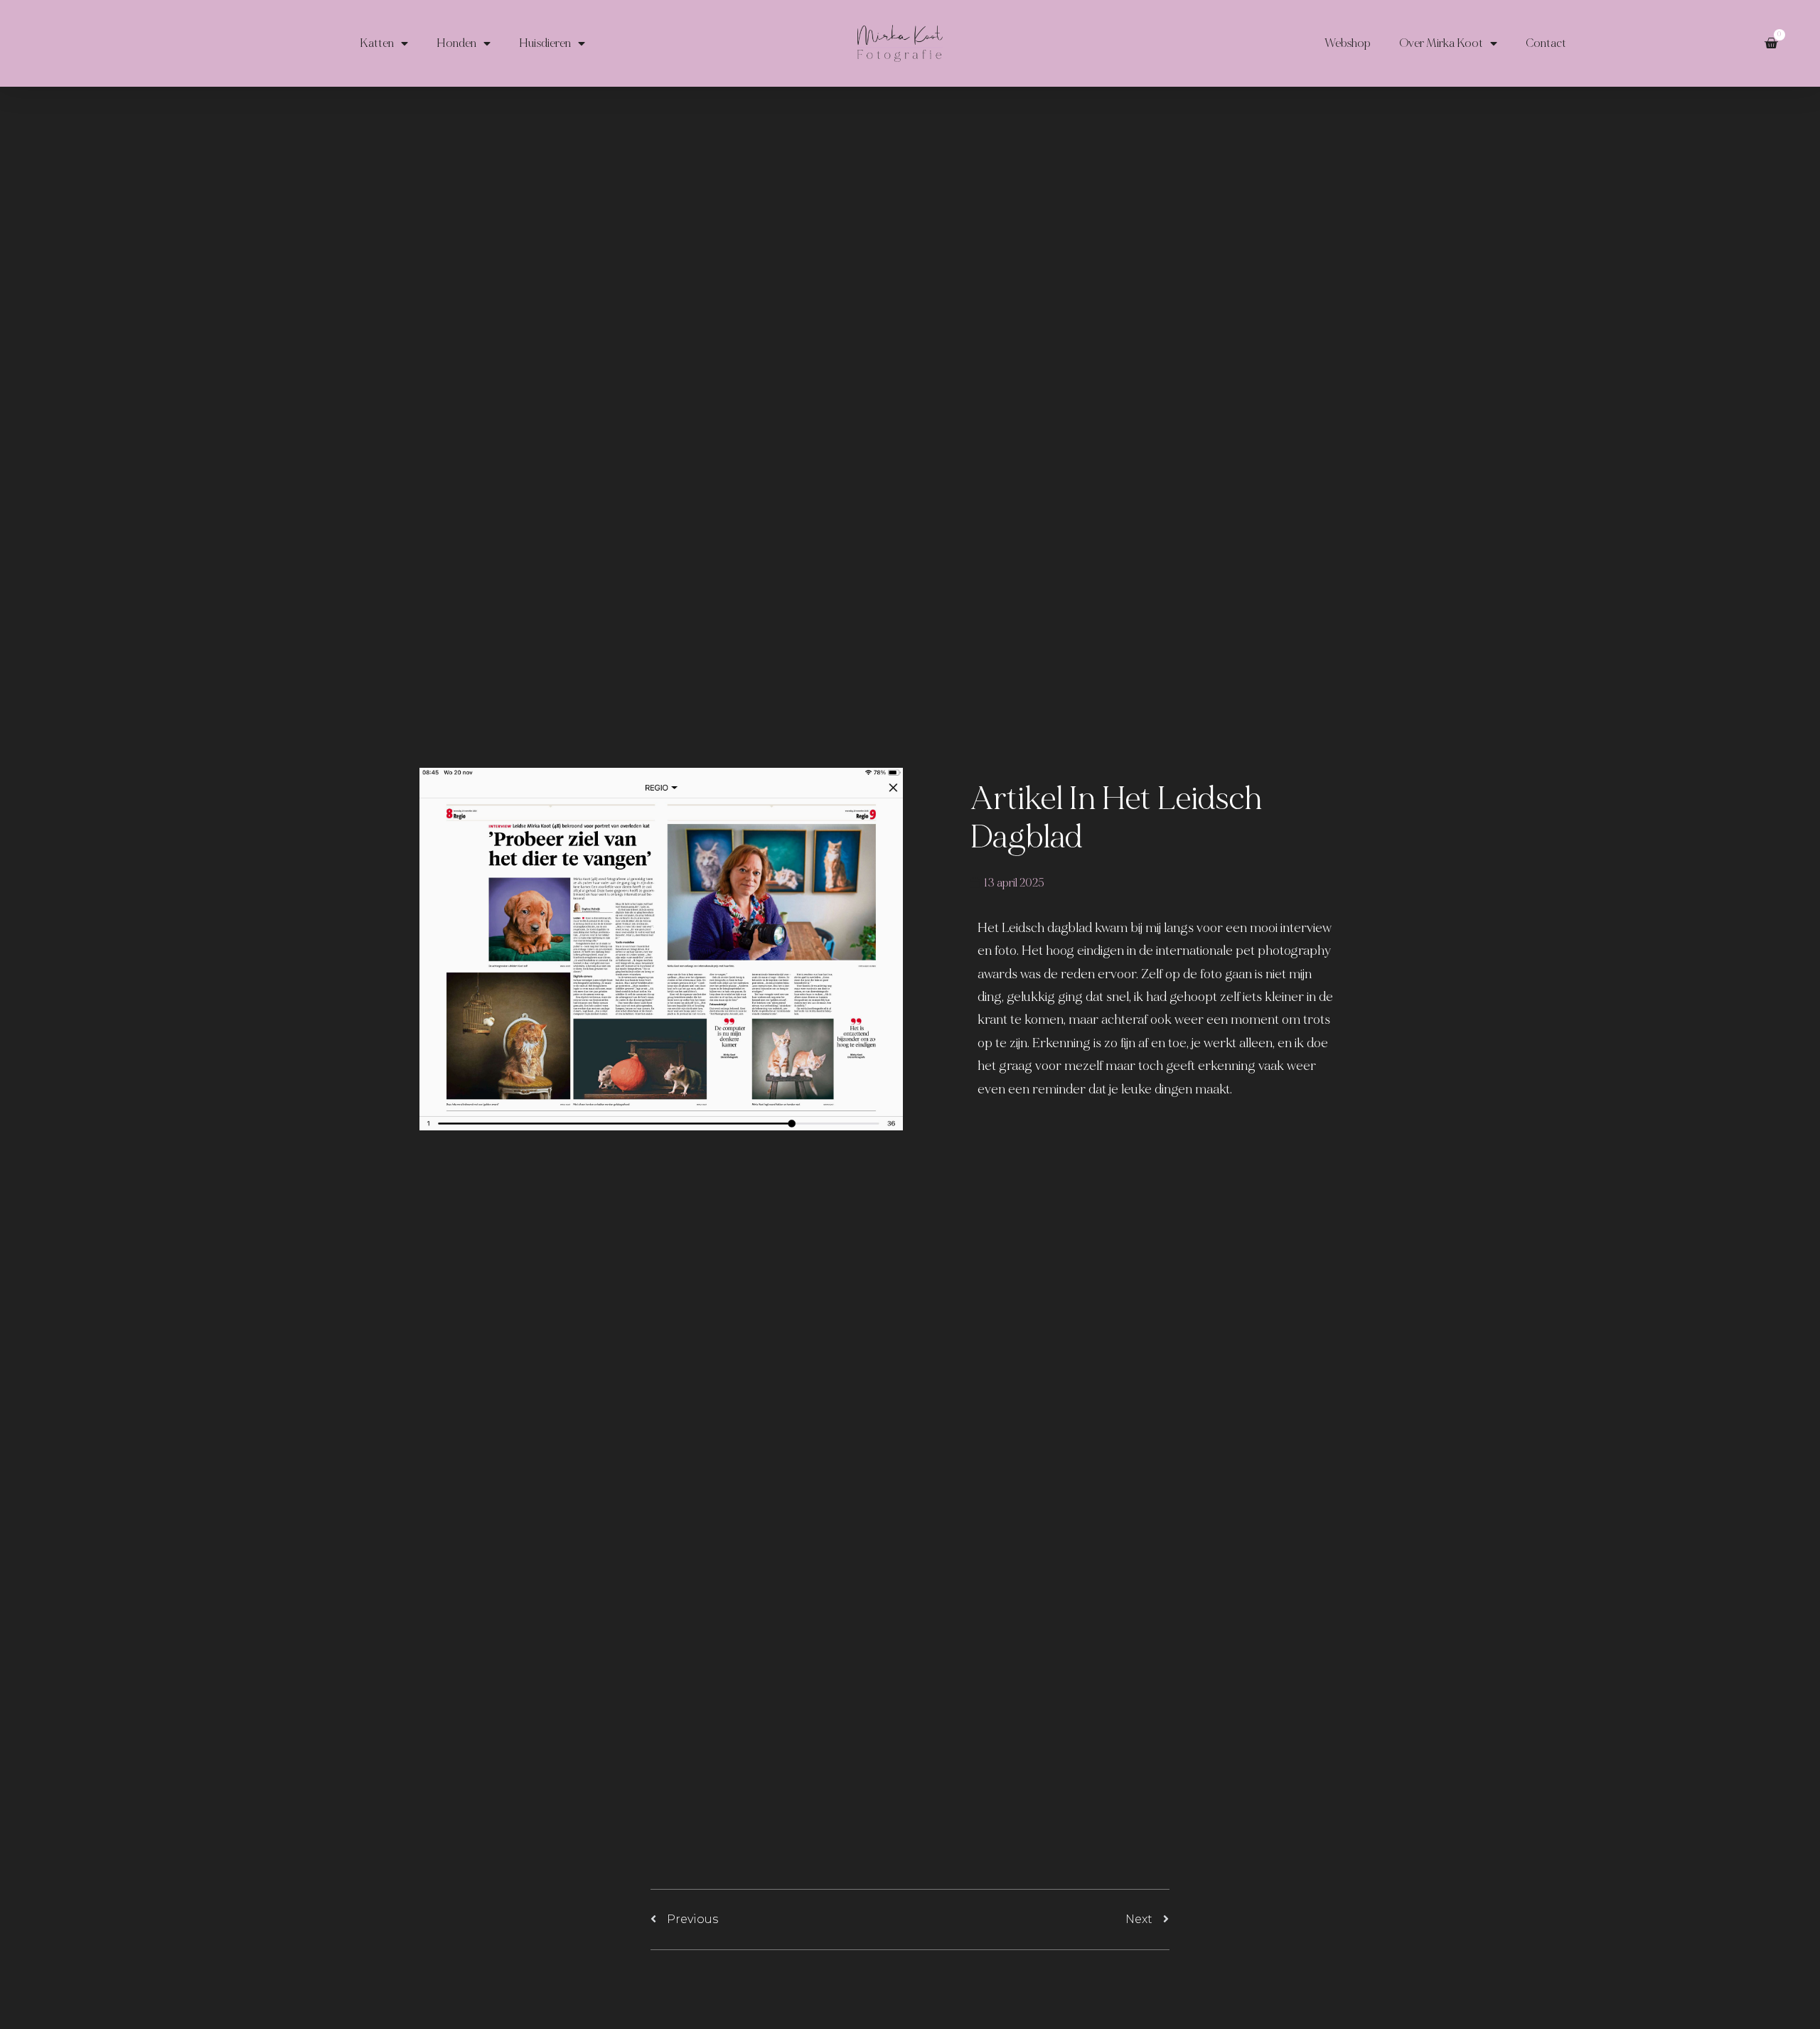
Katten (377, 43)
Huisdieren (545, 43)
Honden (456, 43)
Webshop (1348, 43)
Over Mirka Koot (1441, 43)
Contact (1546, 43)
